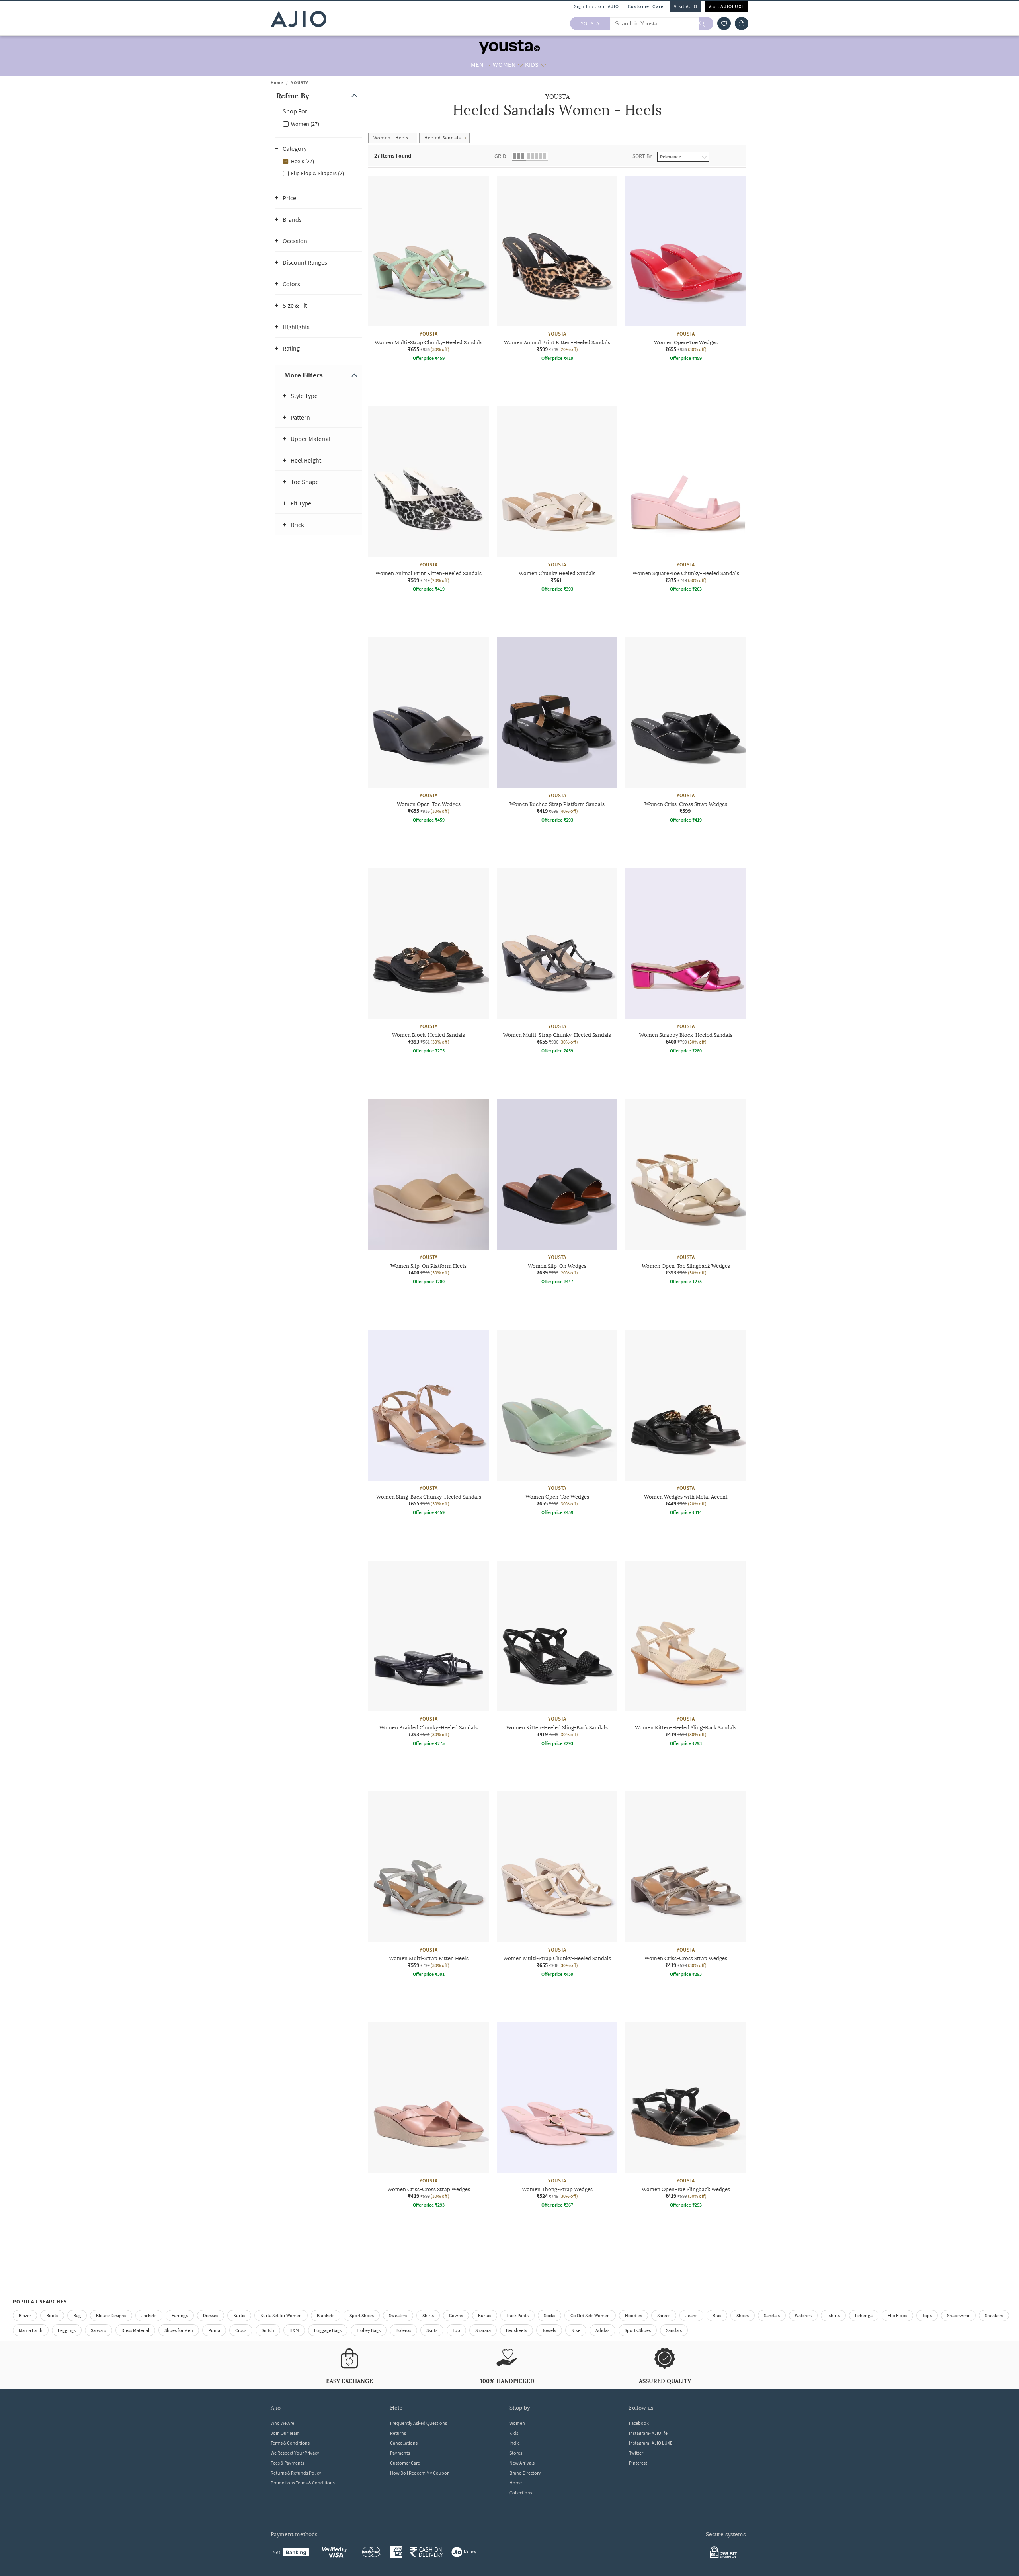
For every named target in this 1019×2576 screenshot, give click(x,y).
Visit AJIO (686, 6)
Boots (52, 2315)
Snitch (268, 2330)
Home (277, 82)
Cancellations (404, 2443)
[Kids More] (544, 65)
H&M (294, 2330)
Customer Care (646, 6)
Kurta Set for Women (281, 2315)
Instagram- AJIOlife (648, 2433)
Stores (516, 2453)
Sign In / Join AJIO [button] (597, 6)
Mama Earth (31, 2330)
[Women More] (520, 65)
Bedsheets (516, 2330)
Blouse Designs (111, 2315)
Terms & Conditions (290, 2443)
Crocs (241, 2330)
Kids (514, 2433)
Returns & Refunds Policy (296, 2473)
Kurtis (239, 2315)
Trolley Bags (369, 2330)
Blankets (326, 2315)
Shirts (428, 2315)
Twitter (636, 2453)
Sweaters (398, 2315)
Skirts (432, 2330)
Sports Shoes (638, 2330)
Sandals (772, 2315)
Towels (549, 2330)
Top (456, 2330)
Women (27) (305, 124)
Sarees (664, 2315)
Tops (927, 2315)
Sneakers (994, 2315)
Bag (77, 2315)
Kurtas (485, 2315)
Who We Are (282, 2423)
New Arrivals (522, 2463)
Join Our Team (285, 2433)
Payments (400, 2453)
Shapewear (958, 2315)
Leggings (67, 2330)
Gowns (456, 2315)
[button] (724, 23)
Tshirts (833, 2315)
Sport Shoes (362, 2315)
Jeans (691, 2315)
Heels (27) (303, 161)
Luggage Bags (328, 2330)
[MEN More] (488, 65)
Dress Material (135, 2330)
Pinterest (638, 2463)
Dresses (211, 2315)
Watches (803, 2315)
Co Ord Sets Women (590, 2315)
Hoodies (633, 2315)
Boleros (403, 2330)
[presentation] (567, 1214)
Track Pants (517, 2315)
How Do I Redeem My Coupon (420, 2473)
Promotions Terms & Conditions (303, 2483)
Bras (717, 2315)
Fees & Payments (287, 2463)
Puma (214, 2330)
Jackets (149, 2315)
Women (517, 2423)
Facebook (639, 2423)
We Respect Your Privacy (295, 2453)
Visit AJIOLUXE (726, 6)
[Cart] (742, 23)
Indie (515, 2443)
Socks (550, 2315)
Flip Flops (897, 2315)
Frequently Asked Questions (419, 2423)
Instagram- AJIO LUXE (651, 2443)
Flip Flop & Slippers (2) (317, 173)
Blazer (25, 2315)
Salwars (99, 2330)
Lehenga (864, 2315)
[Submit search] (706, 23)
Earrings (180, 2315)
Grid (500, 156)
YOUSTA (300, 82)
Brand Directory (525, 2473)
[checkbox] (318, 123)
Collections (521, 2493)
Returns (398, 2433)
